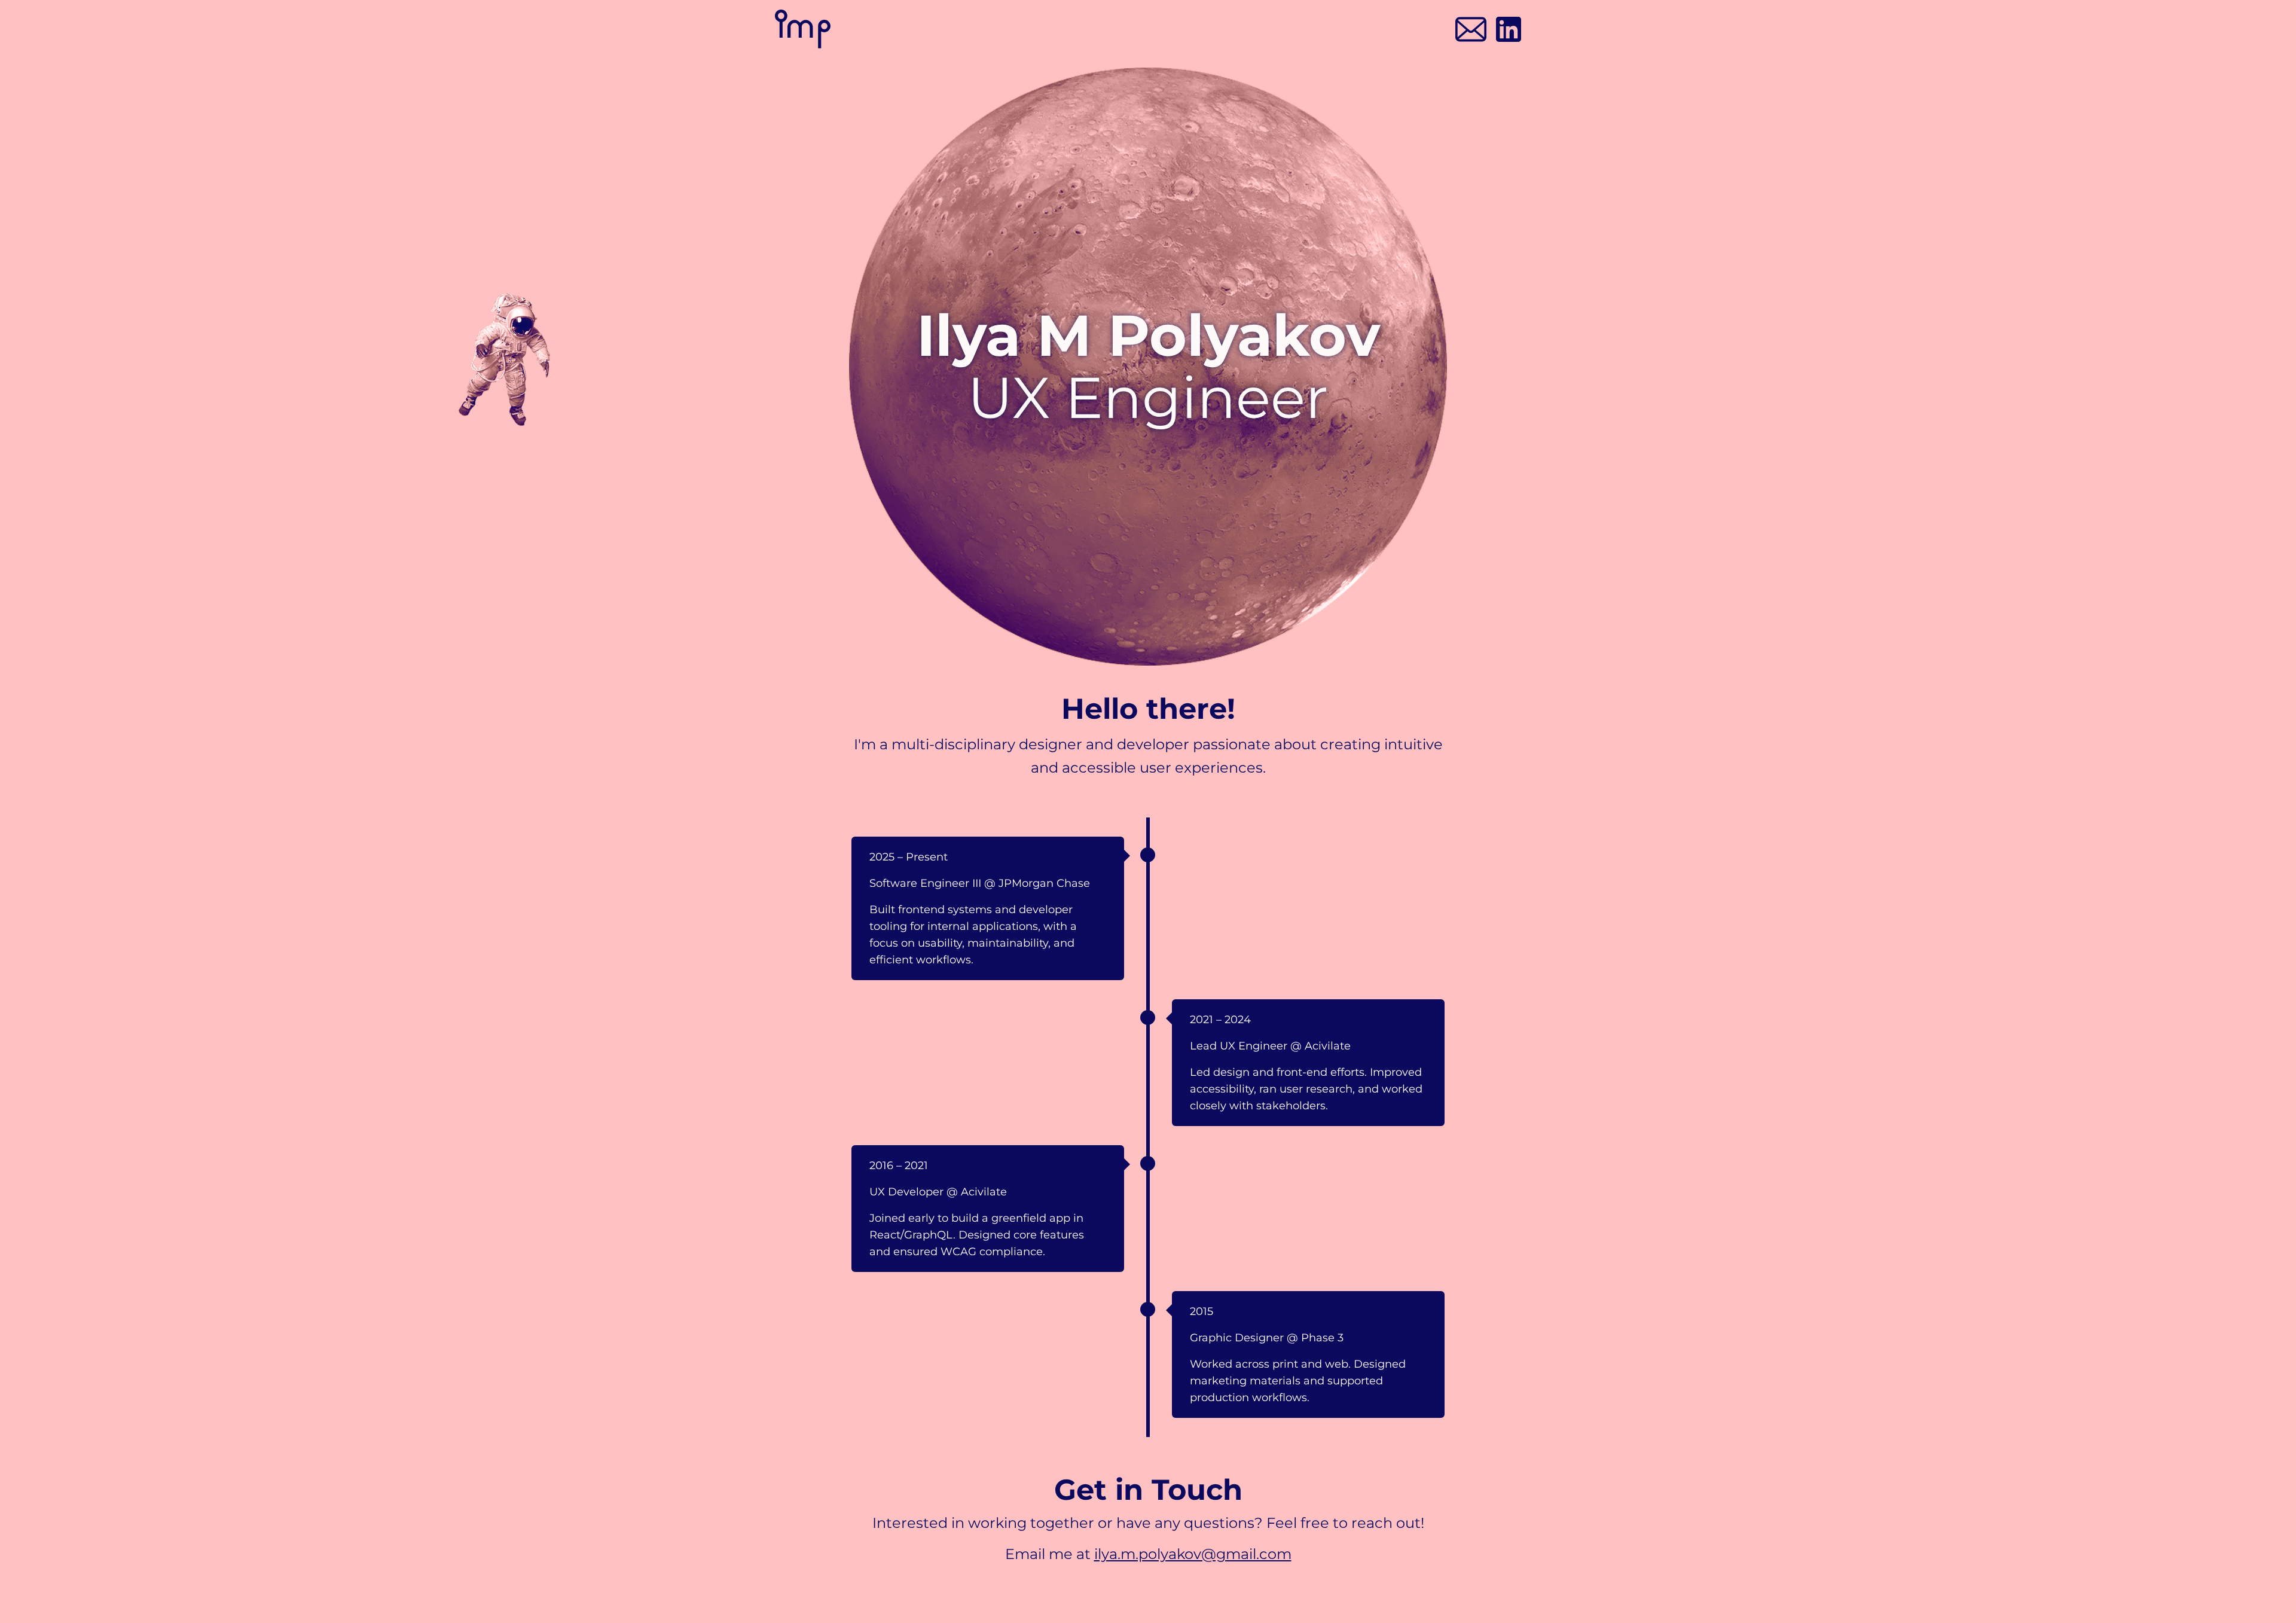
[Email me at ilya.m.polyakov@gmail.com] (1471, 29)
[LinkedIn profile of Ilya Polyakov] (1509, 29)
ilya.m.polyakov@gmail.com (1193, 1554)
